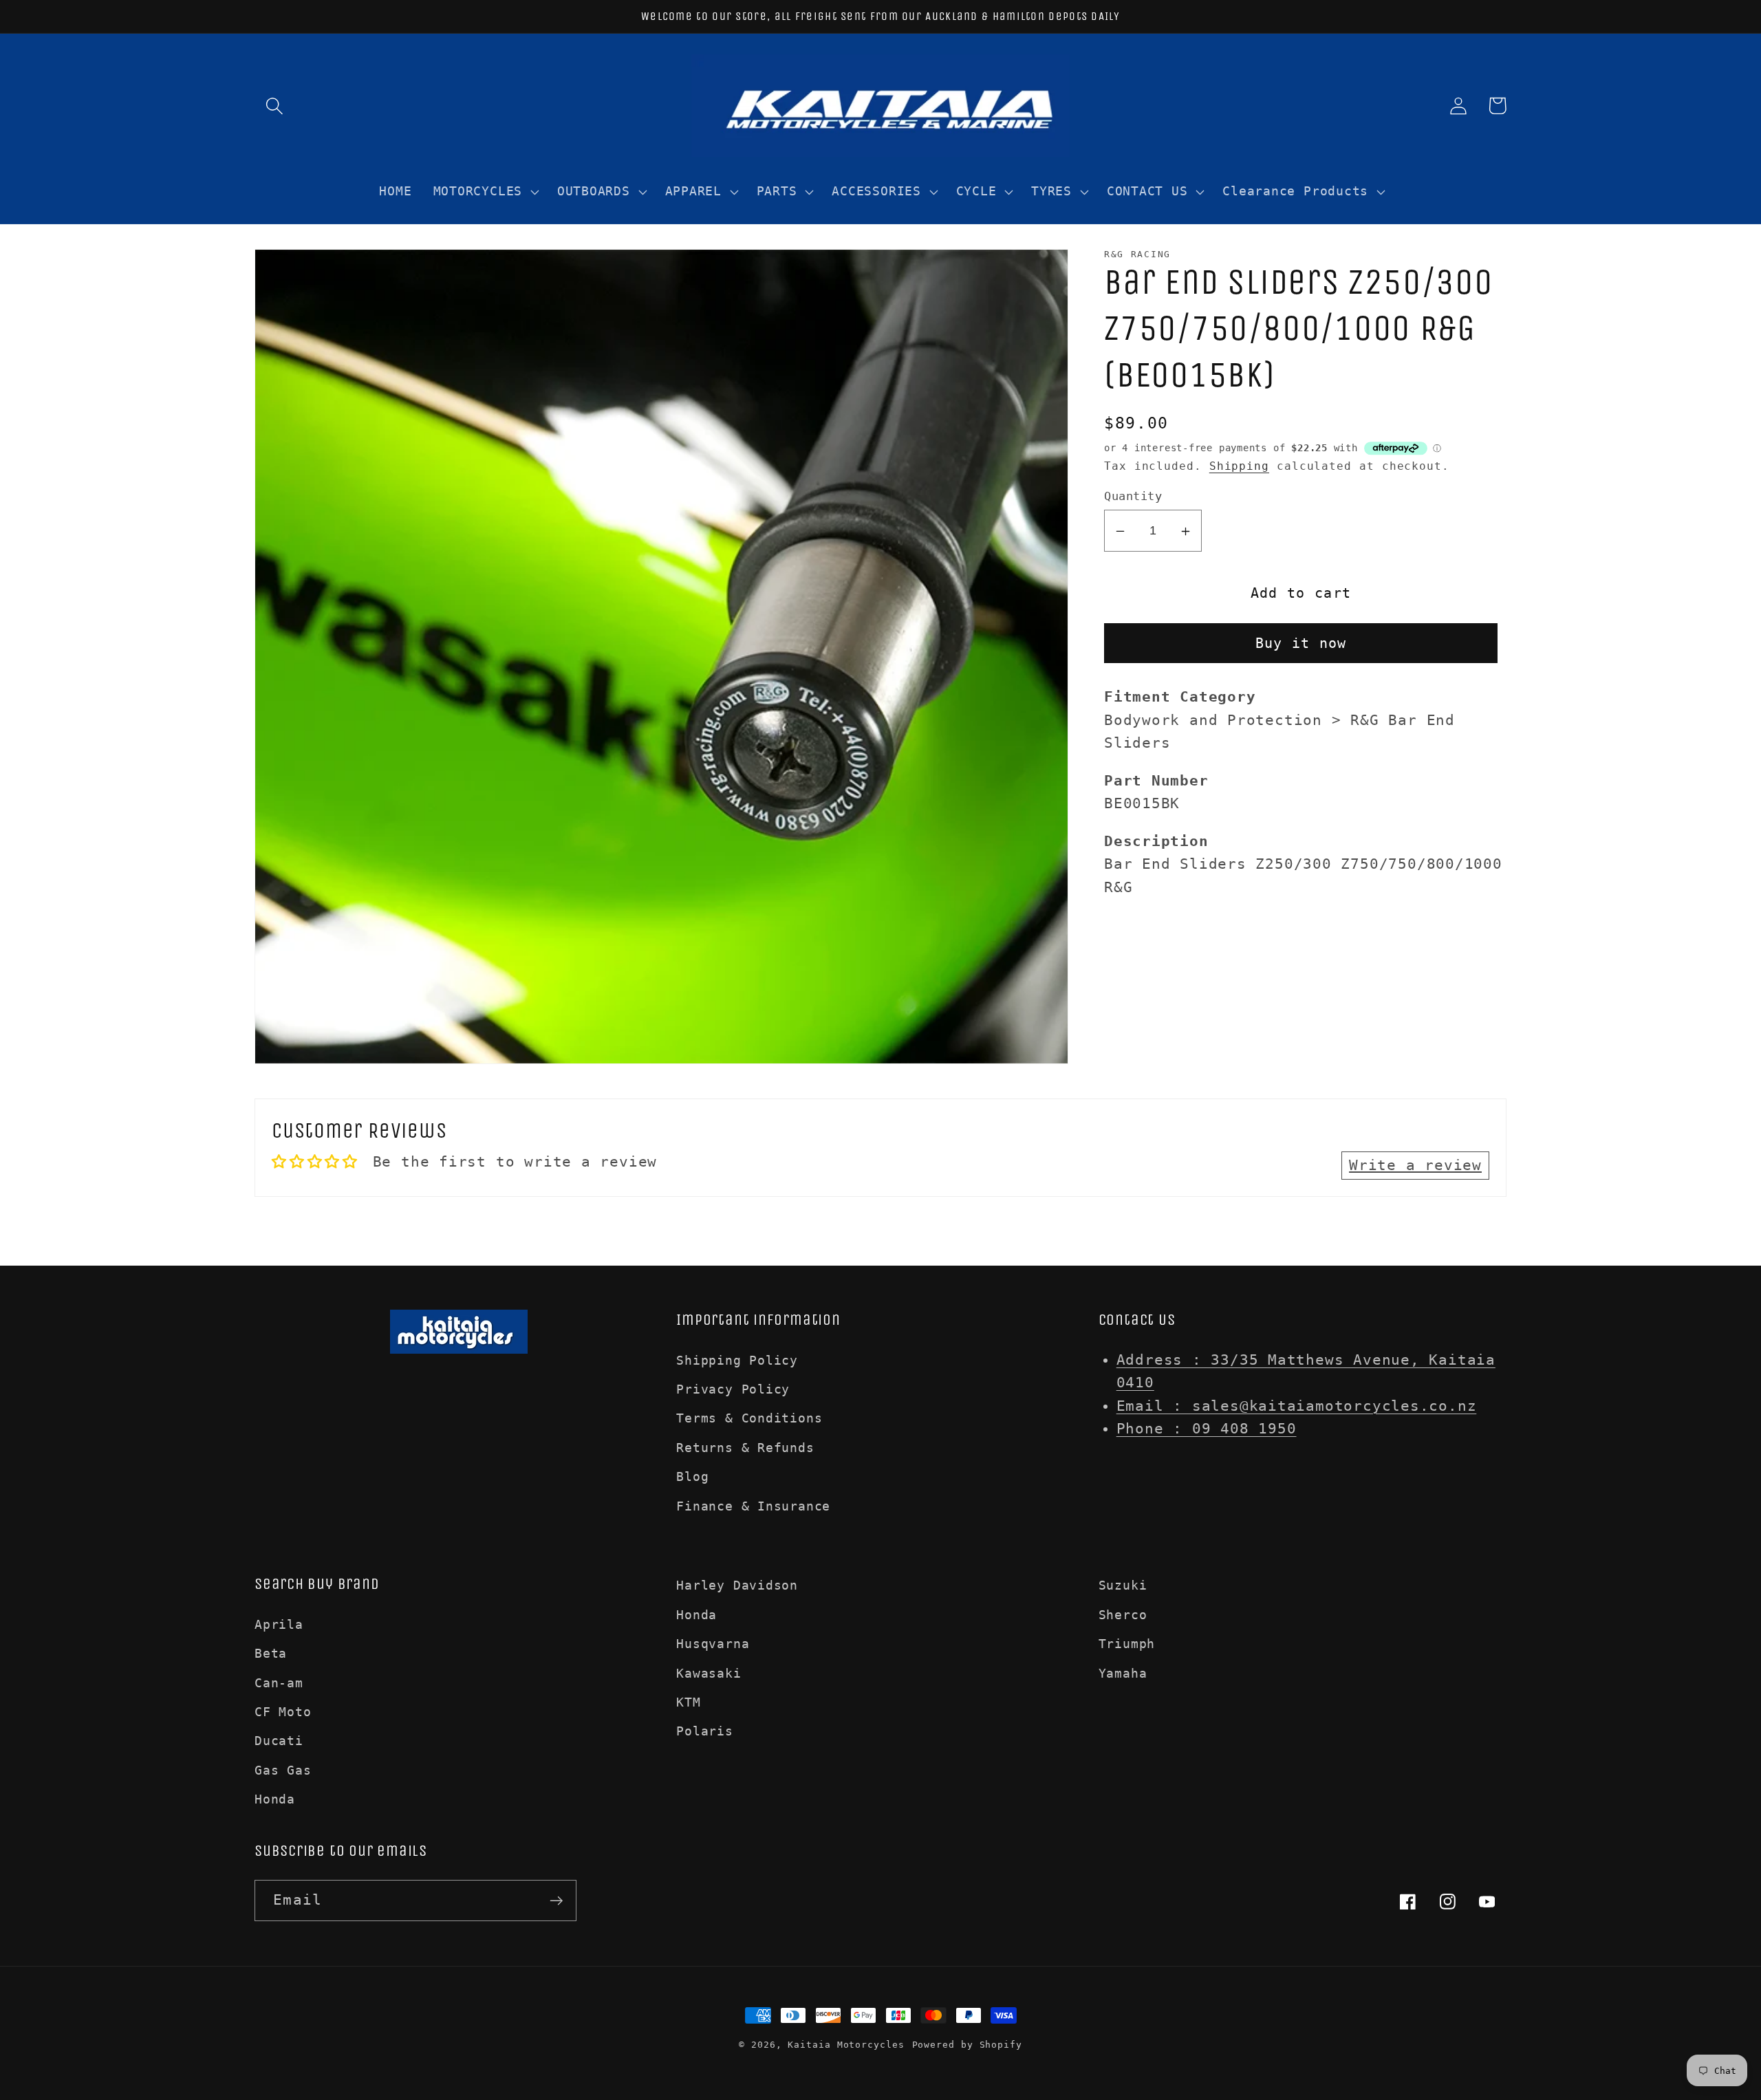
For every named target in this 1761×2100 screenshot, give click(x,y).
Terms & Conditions (749, 1418)
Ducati (279, 1741)
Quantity (1133, 497)
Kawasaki (709, 1673)
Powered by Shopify (967, 2045)
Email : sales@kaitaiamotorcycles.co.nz (1297, 1406)
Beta (271, 1653)
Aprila (279, 1624)
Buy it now (1301, 644)
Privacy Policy (733, 1389)
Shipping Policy (737, 1360)
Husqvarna (713, 1644)
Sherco (1123, 1615)
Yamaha (1123, 1673)
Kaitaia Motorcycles (846, 2045)
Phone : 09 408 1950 (1207, 1429)
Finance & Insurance (753, 1506)
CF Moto (283, 1712)
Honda (275, 1799)
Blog (692, 1476)
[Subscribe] (556, 1901)
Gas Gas (283, 1770)
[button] (274, 106)
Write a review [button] (1415, 1165)
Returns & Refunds (745, 1448)
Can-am (279, 1683)
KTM (688, 1702)
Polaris (704, 1731)
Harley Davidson (737, 1585)
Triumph (1127, 1644)
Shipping (1239, 466)
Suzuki (1123, 1585)
